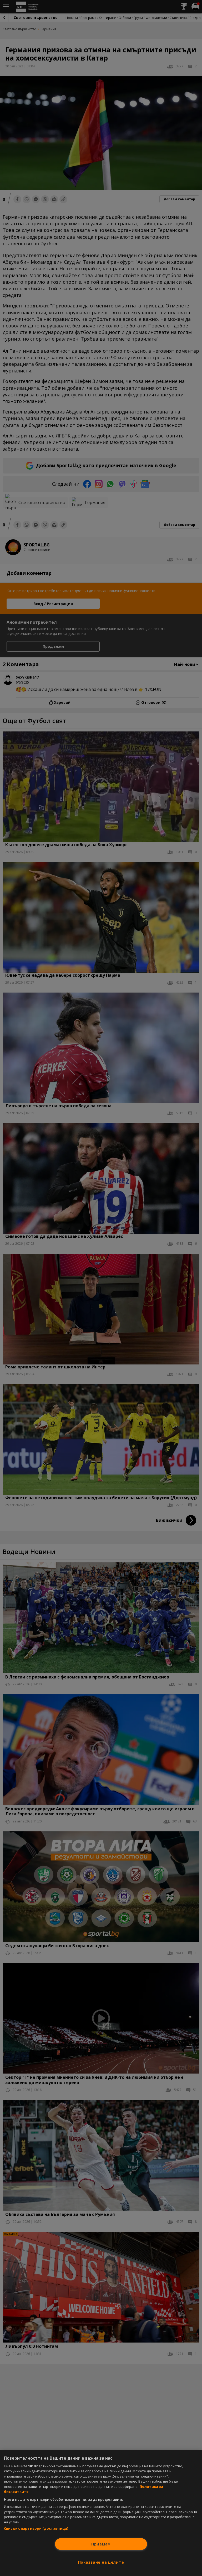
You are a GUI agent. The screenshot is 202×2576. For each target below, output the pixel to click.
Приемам (101, 2544)
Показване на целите (101, 2562)
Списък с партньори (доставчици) (36, 2528)
